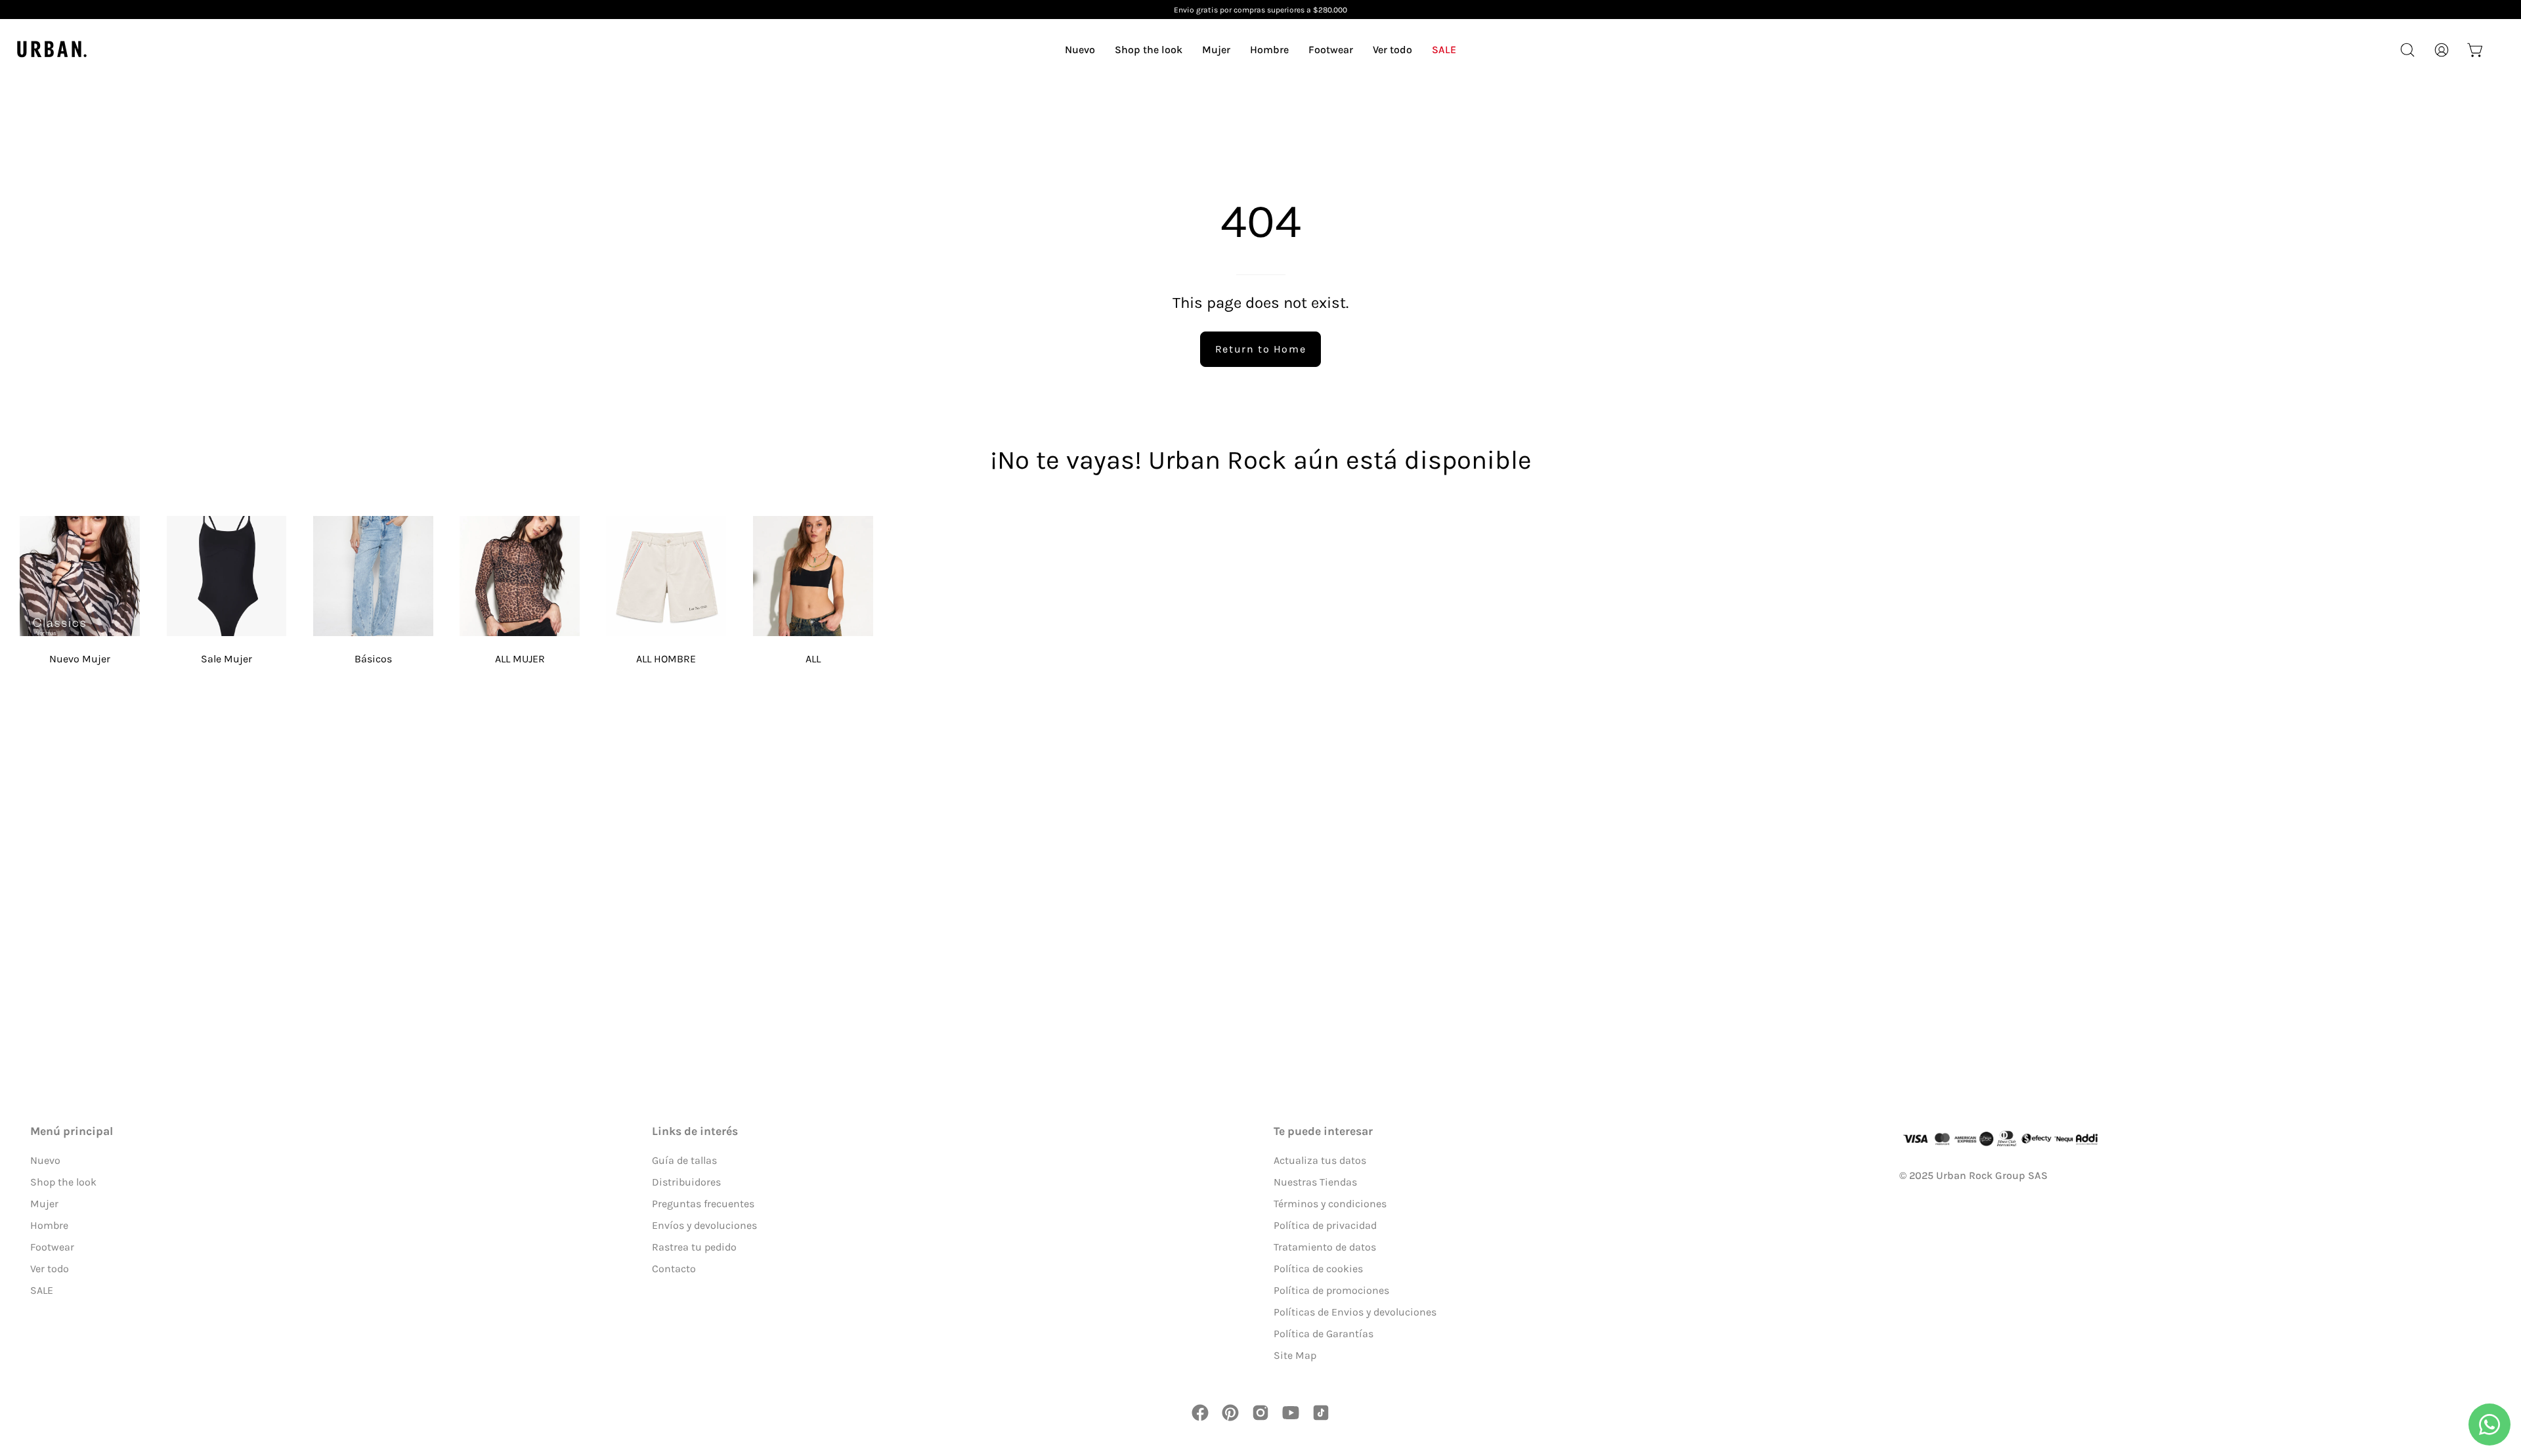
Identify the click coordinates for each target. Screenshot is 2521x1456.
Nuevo (45, 1160)
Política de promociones (1331, 1290)
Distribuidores (686, 1182)
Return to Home (1260, 349)
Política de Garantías (1324, 1334)
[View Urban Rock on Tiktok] (1321, 1413)
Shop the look (63, 1182)
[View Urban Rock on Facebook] (1200, 1413)
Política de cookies (1318, 1269)
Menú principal (72, 1131)
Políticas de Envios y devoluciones (1355, 1312)
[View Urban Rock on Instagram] (1260, 1413)
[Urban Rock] (53, 50)
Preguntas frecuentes (703, 1204)
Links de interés (695, 1131)
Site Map (1295, 1355)
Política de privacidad (1325, 1225)
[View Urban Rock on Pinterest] (1230, 1413)
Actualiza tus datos (1320, 1160)
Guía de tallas (684, 1160)
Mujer (44, 1204)
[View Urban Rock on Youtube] (1291, 1413)
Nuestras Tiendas (1315, 1182)
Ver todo (50, 1269)
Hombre (49, 1225)
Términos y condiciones (1330, 1204)
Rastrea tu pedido (694, 1247)
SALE (42, 1290)
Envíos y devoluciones (704, 1225)
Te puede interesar (1323, 1131)
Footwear (52, 1247)
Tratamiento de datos (1325, 1247)
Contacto (674, 1269)
